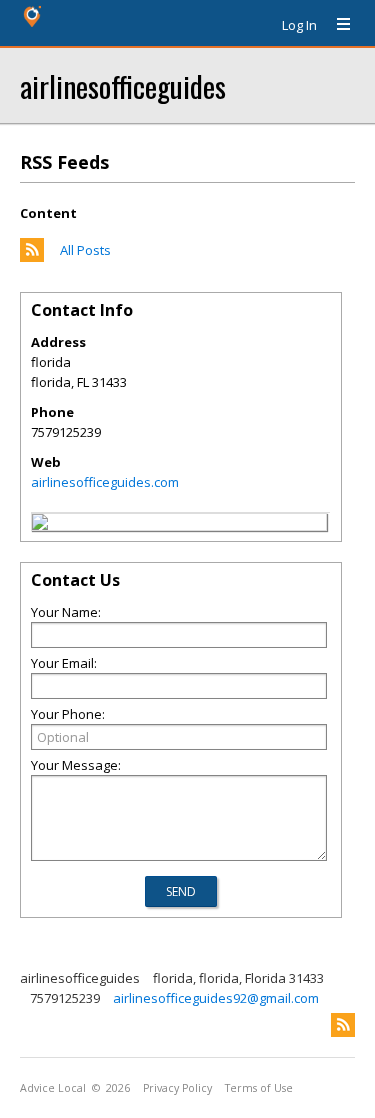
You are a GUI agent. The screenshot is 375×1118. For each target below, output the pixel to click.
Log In (299, 25)
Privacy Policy (177, 1088)
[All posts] (32, 257)
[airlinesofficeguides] (40, 525)
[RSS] (343, 1025)
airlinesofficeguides (123, 85)
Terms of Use (259, 1088)
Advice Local (53, 1088)
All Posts (85, 250)
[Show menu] (336, 25)
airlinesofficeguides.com (105, 482)
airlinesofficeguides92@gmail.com (216, 998)
